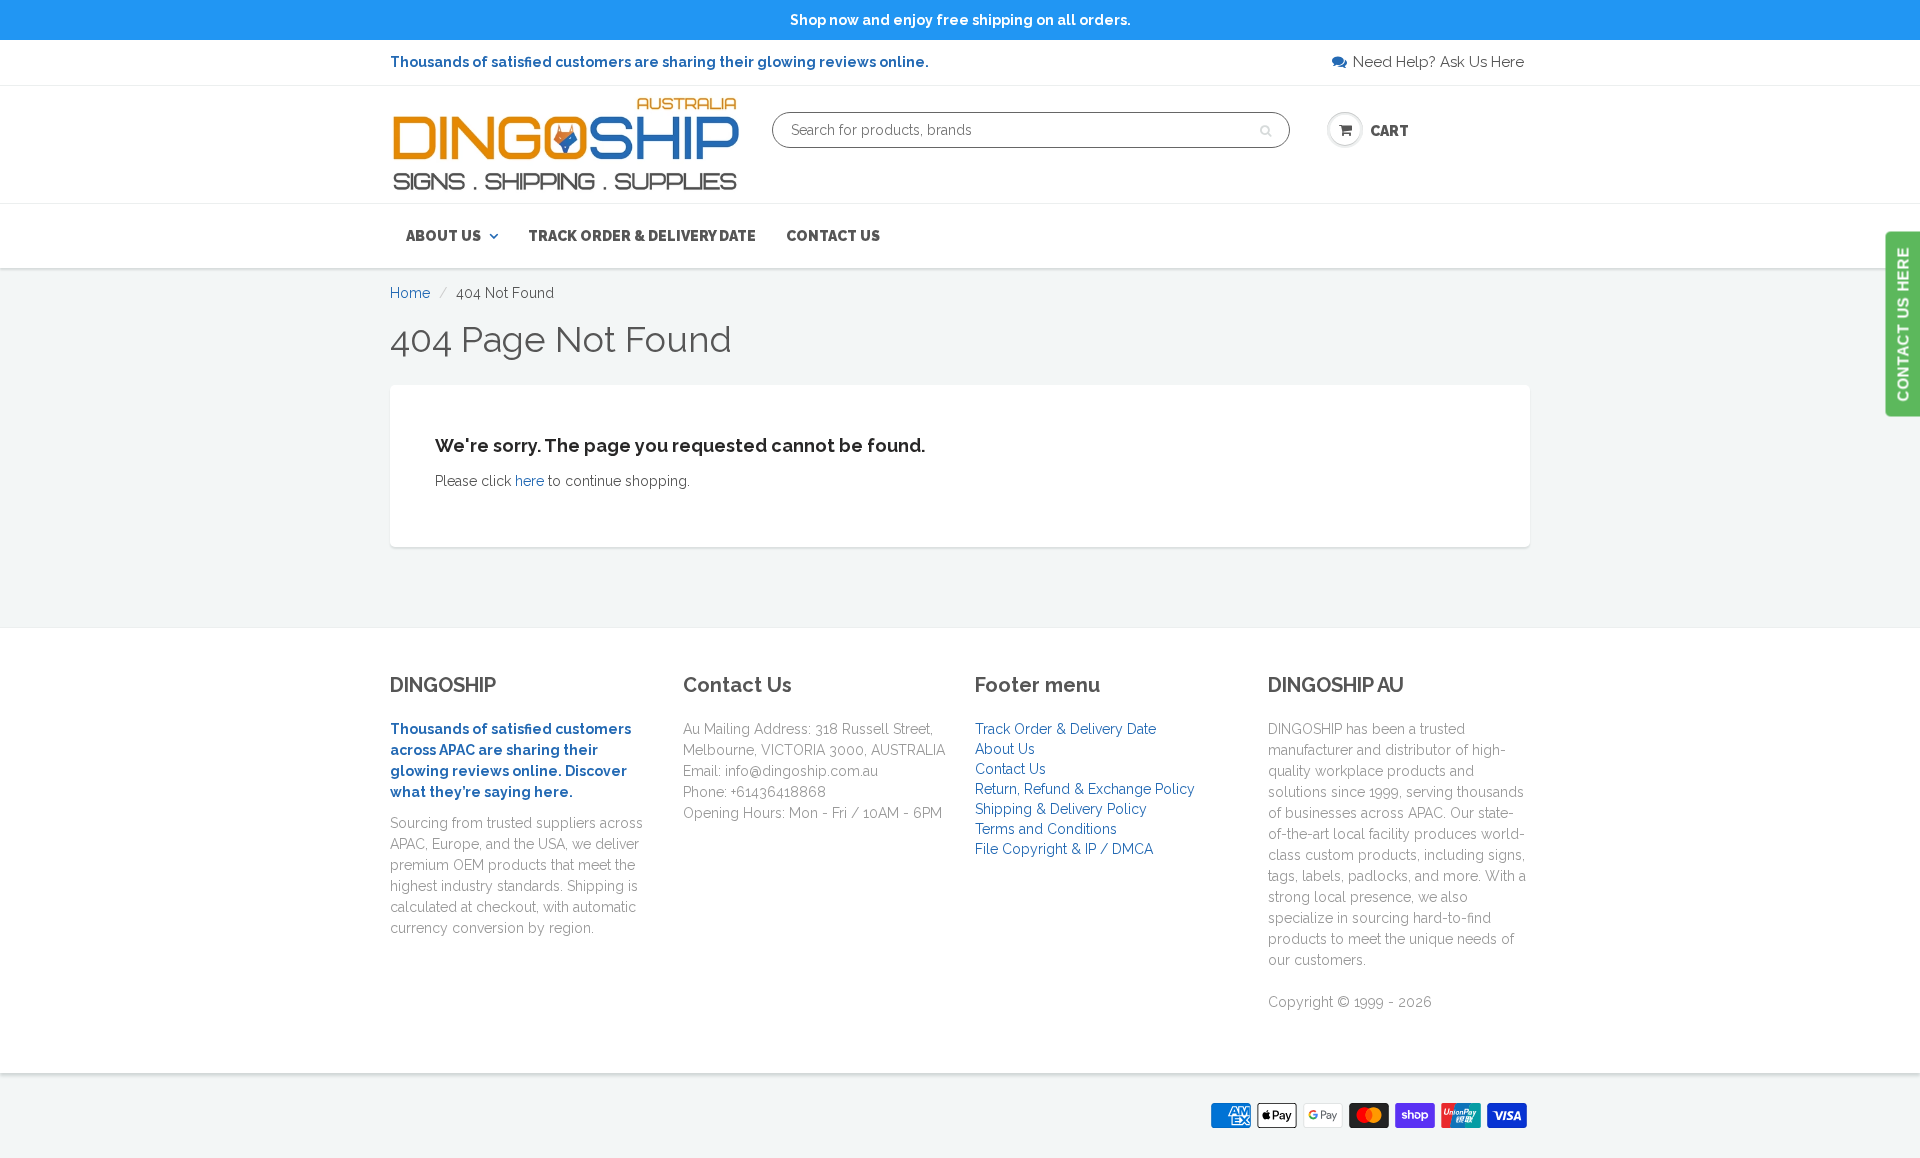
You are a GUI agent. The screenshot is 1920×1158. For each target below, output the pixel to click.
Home (410, 293)
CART (1389, 131)
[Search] (1265, 131)
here (529, 481)
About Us (443, 236)
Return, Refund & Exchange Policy (1085, 789)
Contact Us (833, 236)
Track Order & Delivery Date (642, 236)
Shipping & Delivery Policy (1061, 809)
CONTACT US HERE (1902, 324)
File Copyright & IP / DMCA (1064, 849)
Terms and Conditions (1046, 829)
